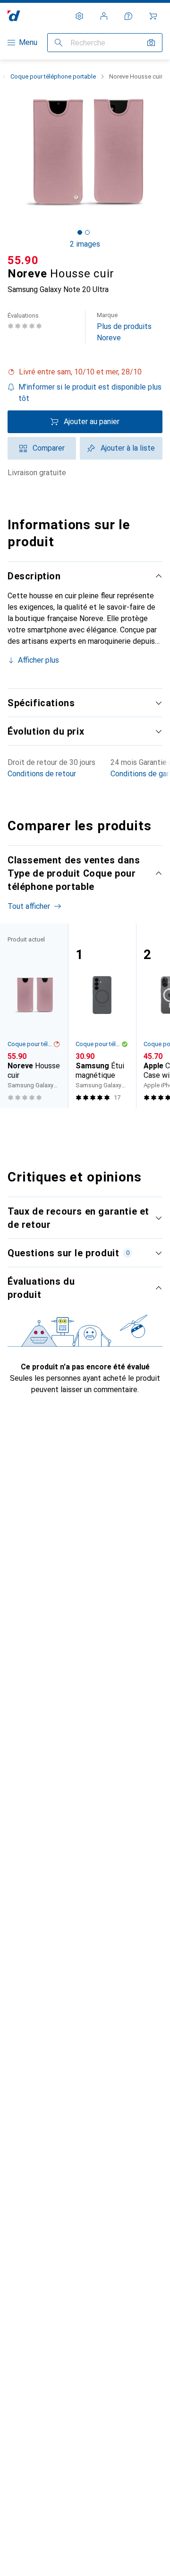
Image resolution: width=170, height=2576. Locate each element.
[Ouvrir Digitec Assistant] (128, 16)
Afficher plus (38, 660)
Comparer (49, 448)
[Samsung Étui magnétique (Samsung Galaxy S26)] (102, 1016)
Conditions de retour (42, 774)
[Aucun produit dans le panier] (153, 16)
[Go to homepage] (14, 16)
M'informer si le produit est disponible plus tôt (90, 393)
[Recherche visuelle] (151, 43)
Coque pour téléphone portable (53, 76)
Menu (28, 42)
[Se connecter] (104, 16)
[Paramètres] (79, 16)
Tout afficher (29, 906)
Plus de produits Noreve (124, 327)
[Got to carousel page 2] (87, 232)
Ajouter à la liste (128, 448)
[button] (85, 372)
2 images (85, 244)
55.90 (23, 260)
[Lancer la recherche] (59, 43)
